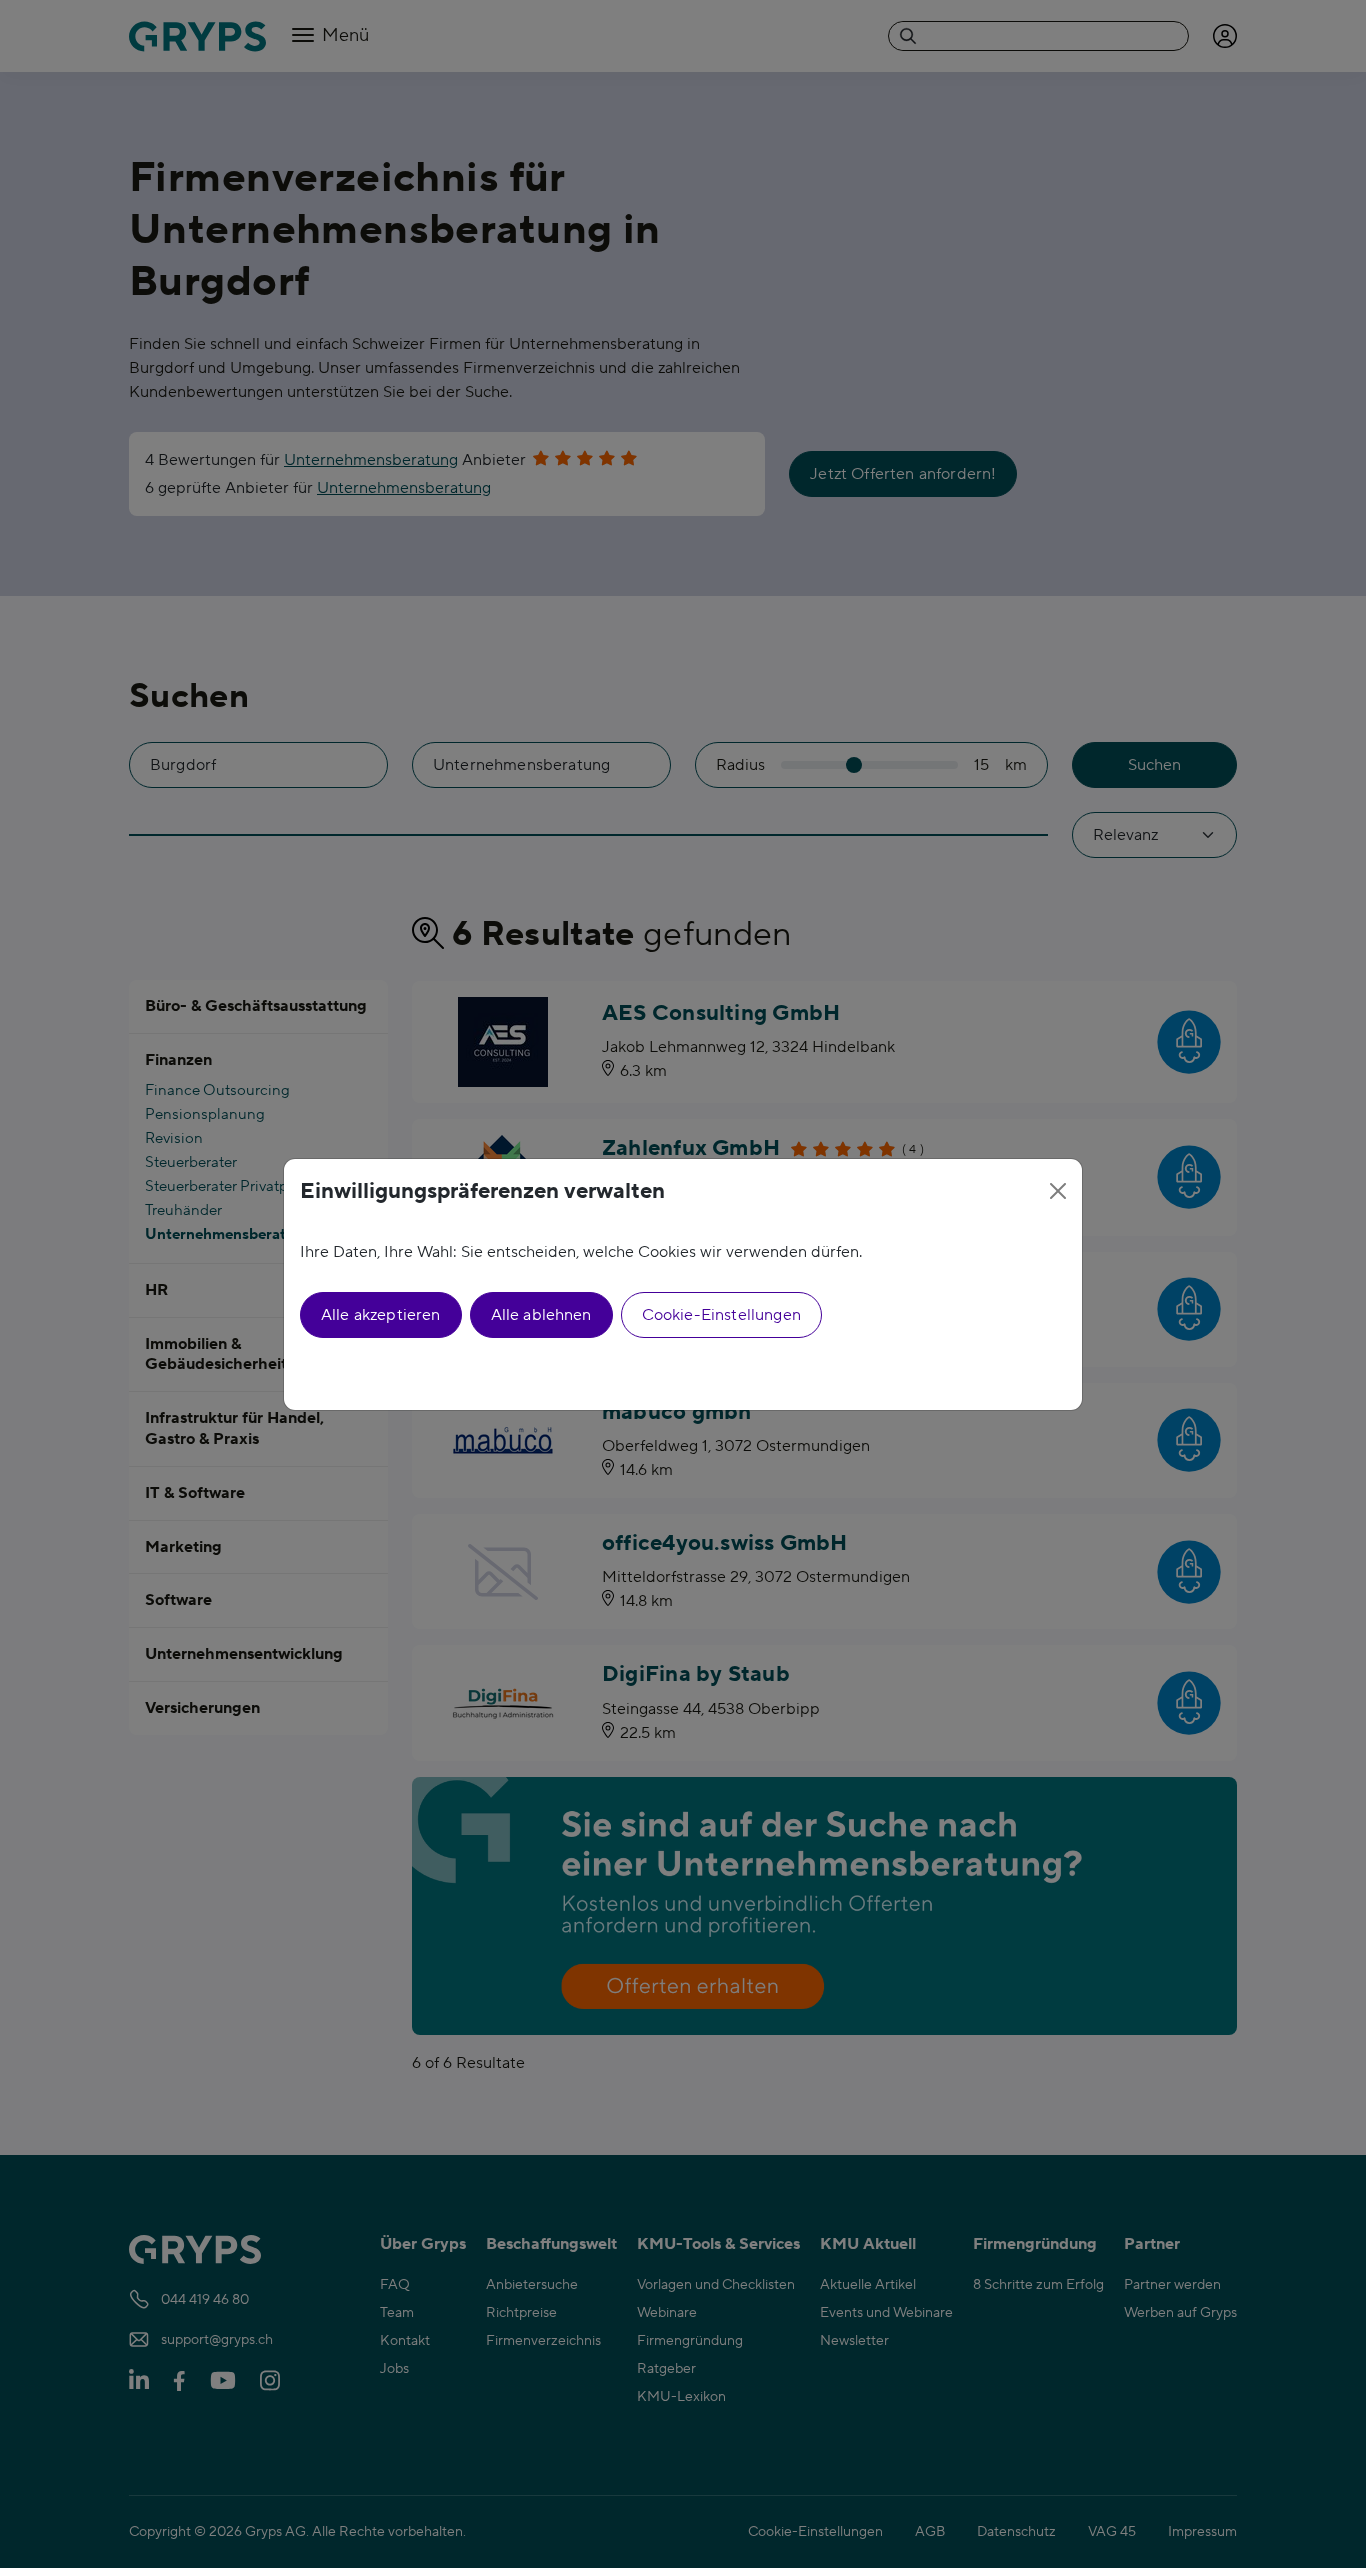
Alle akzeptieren (381, 1315)
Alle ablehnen (541, 1315)
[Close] (1058, 1191)
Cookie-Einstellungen (721, 1315)
